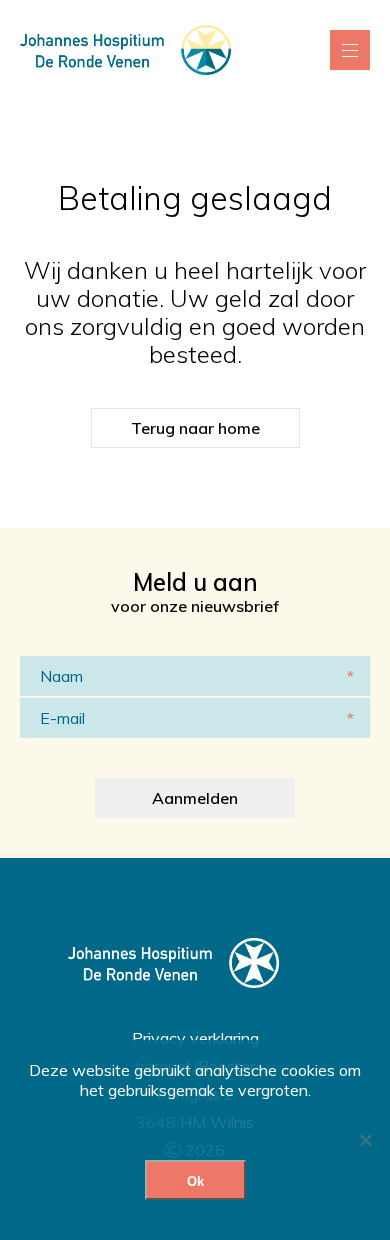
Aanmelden (195, 798)
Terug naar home (195, 428)
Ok (195, 1181)
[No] (365, 1140)
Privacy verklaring (195, 1038)
